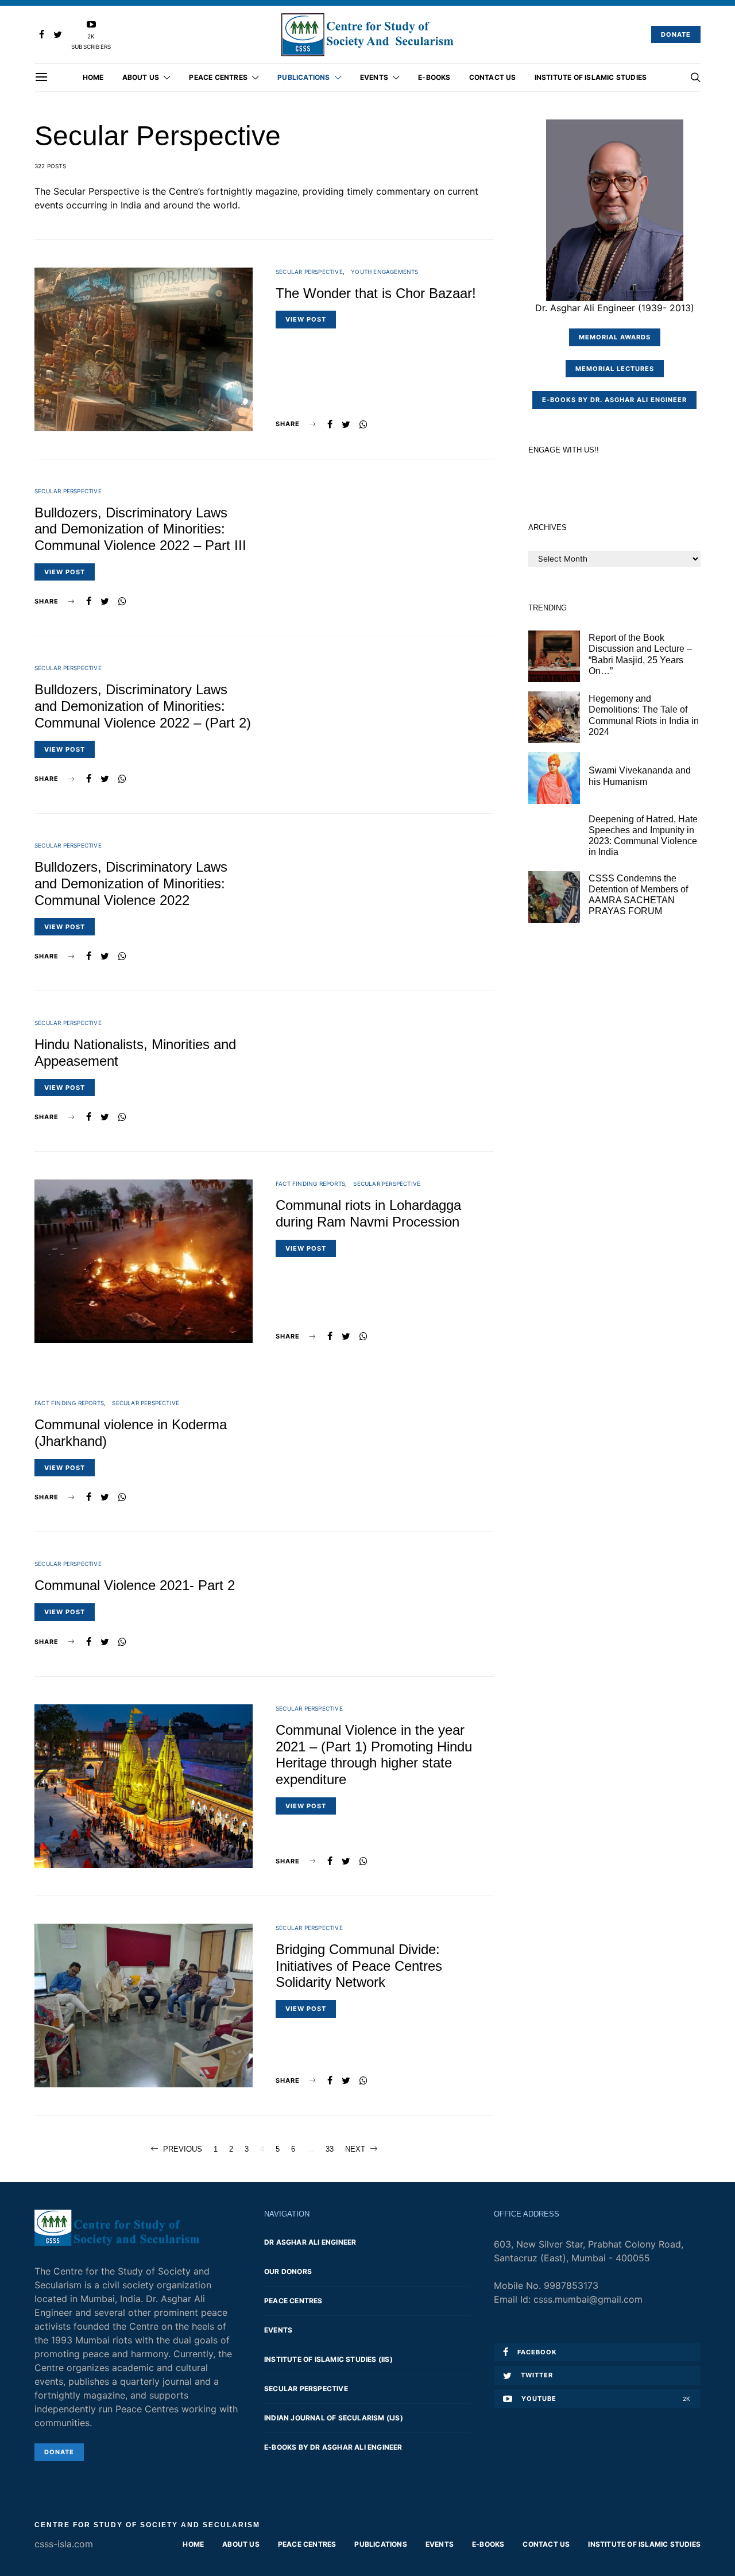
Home (93, 77)
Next (355, 2149)
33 (330, 2149)
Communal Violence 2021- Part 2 (135, 1585)
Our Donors (288, 2271)
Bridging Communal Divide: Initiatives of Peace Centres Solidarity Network (359, 1966)
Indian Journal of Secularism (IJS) (334, 2418)
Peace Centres (218, 77)
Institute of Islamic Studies (591, 77)
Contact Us (493, 77)
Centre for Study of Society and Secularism (147, 2525)
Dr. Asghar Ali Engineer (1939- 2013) (615, 308)
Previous (183, 2149)
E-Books (434, 77)
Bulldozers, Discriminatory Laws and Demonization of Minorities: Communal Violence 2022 (131, 883)
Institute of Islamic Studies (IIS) (328, 2359)
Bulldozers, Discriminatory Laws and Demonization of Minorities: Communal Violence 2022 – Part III (140, 529)
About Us (141, 77)
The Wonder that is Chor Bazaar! (376, 293)
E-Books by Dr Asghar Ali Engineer (333, 2447)
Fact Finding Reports (310, 1183)
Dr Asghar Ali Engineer (310, 2242)
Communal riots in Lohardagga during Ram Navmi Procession (368, 1213)
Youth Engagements (384, 272)
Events (374, 77)
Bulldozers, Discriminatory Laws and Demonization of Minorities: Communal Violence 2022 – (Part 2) (143, 706)
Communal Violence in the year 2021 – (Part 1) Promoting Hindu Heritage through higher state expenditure (374, 1755)
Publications (303, 77)
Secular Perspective (309, 272)
